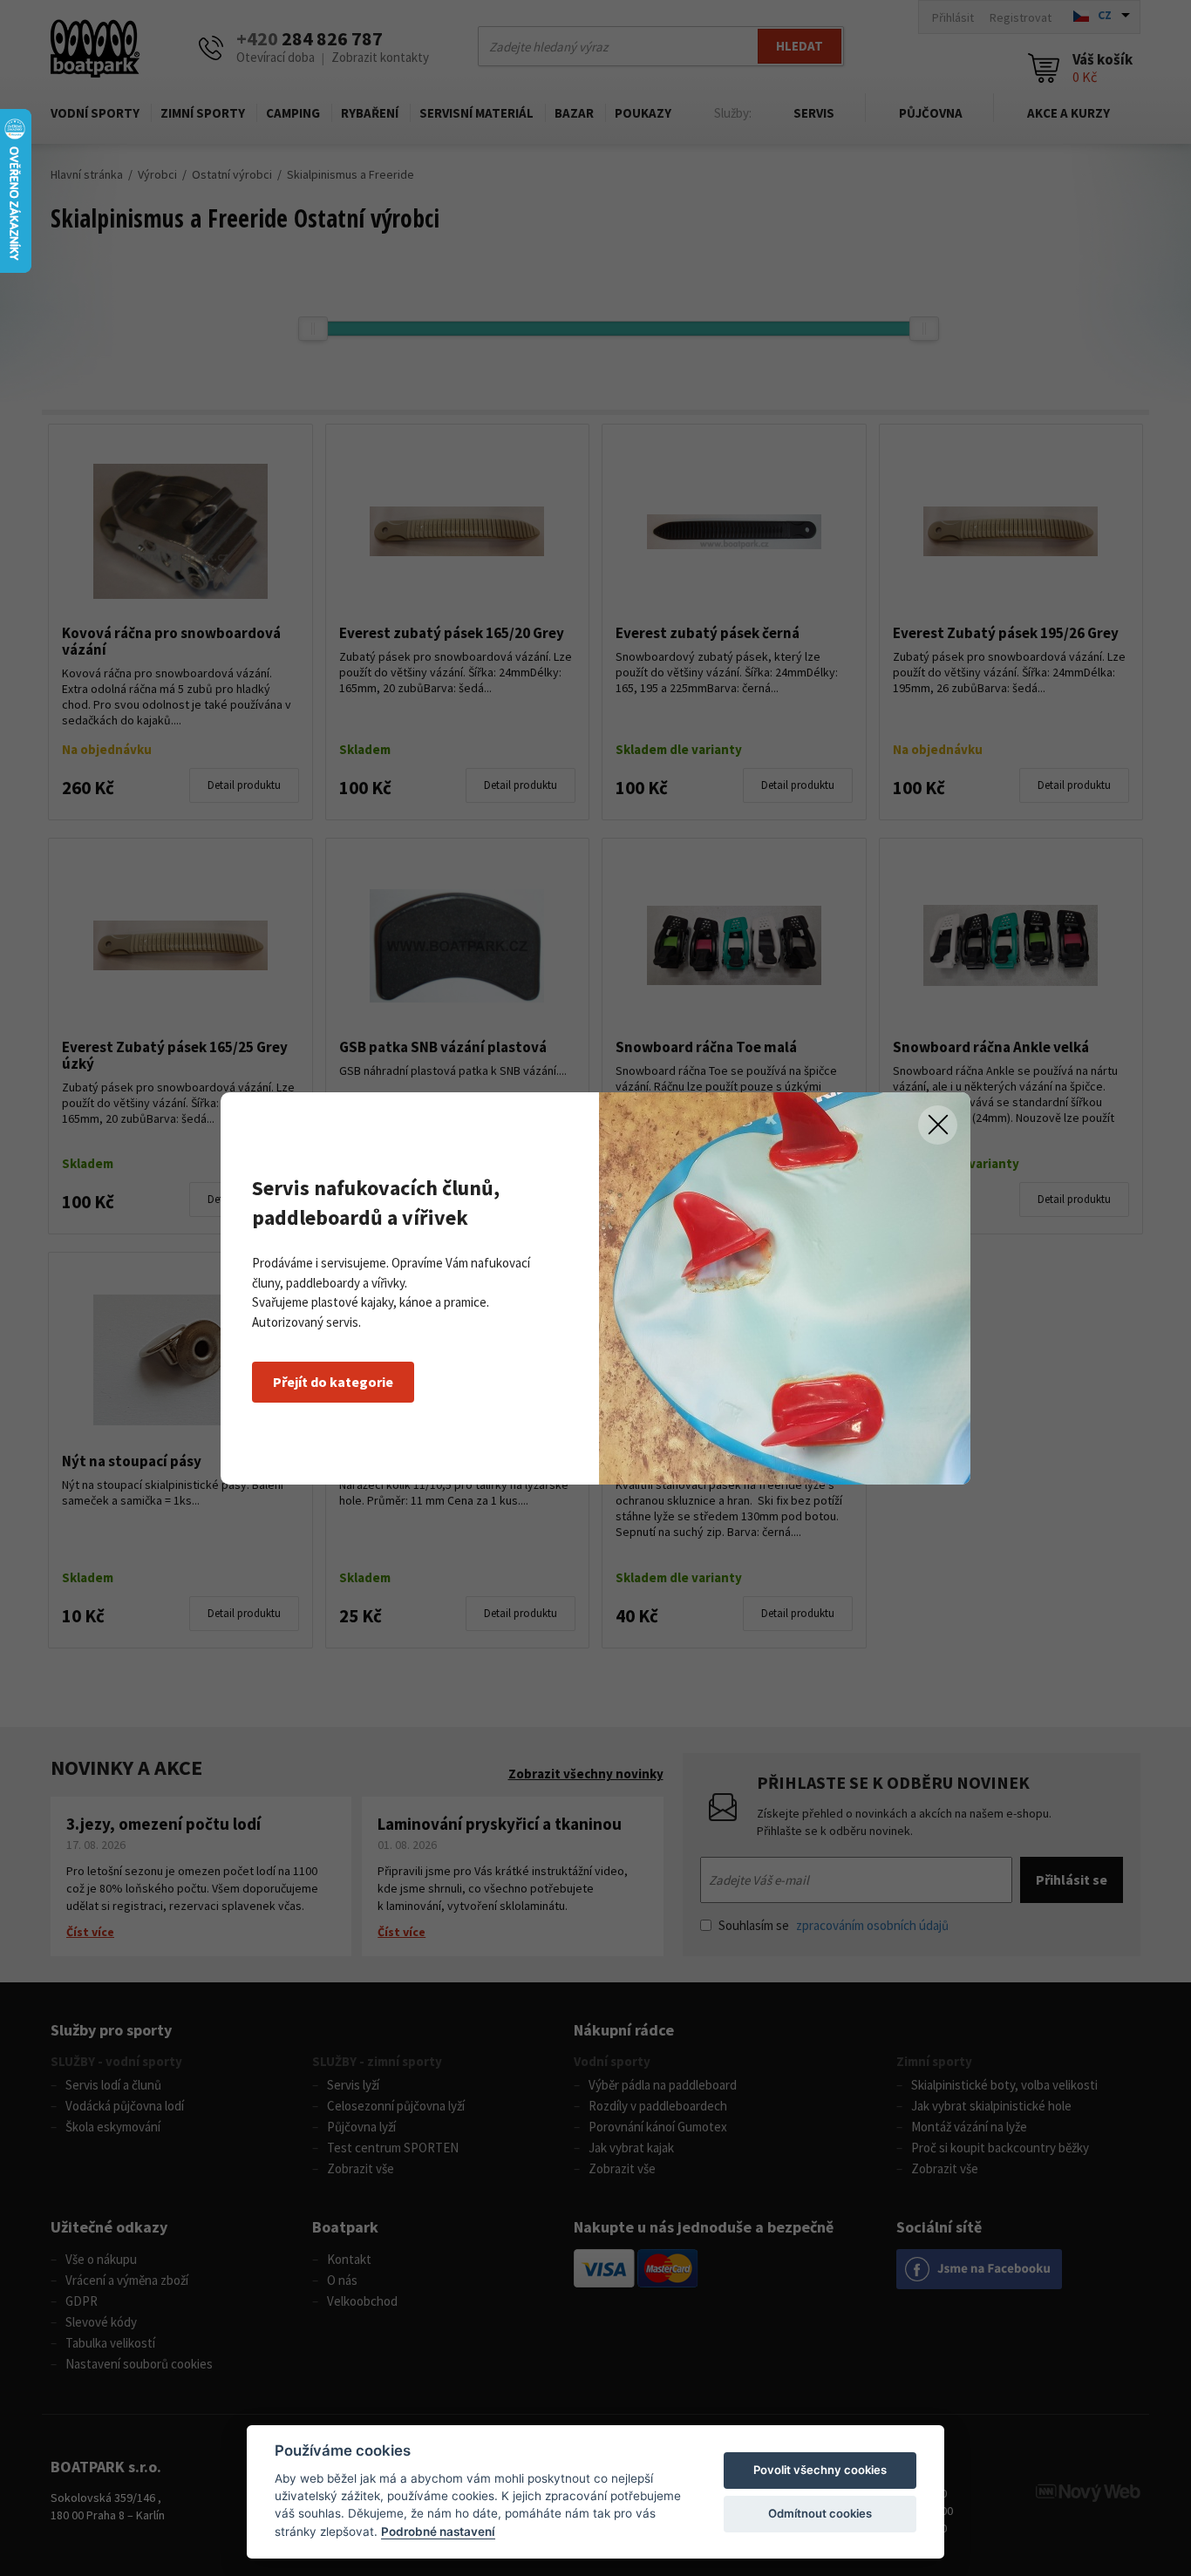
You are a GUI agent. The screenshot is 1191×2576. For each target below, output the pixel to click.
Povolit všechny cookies (820, 2470)
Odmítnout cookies (820, 2513)
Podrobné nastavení (438, 2532)
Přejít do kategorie (333, 1382)
